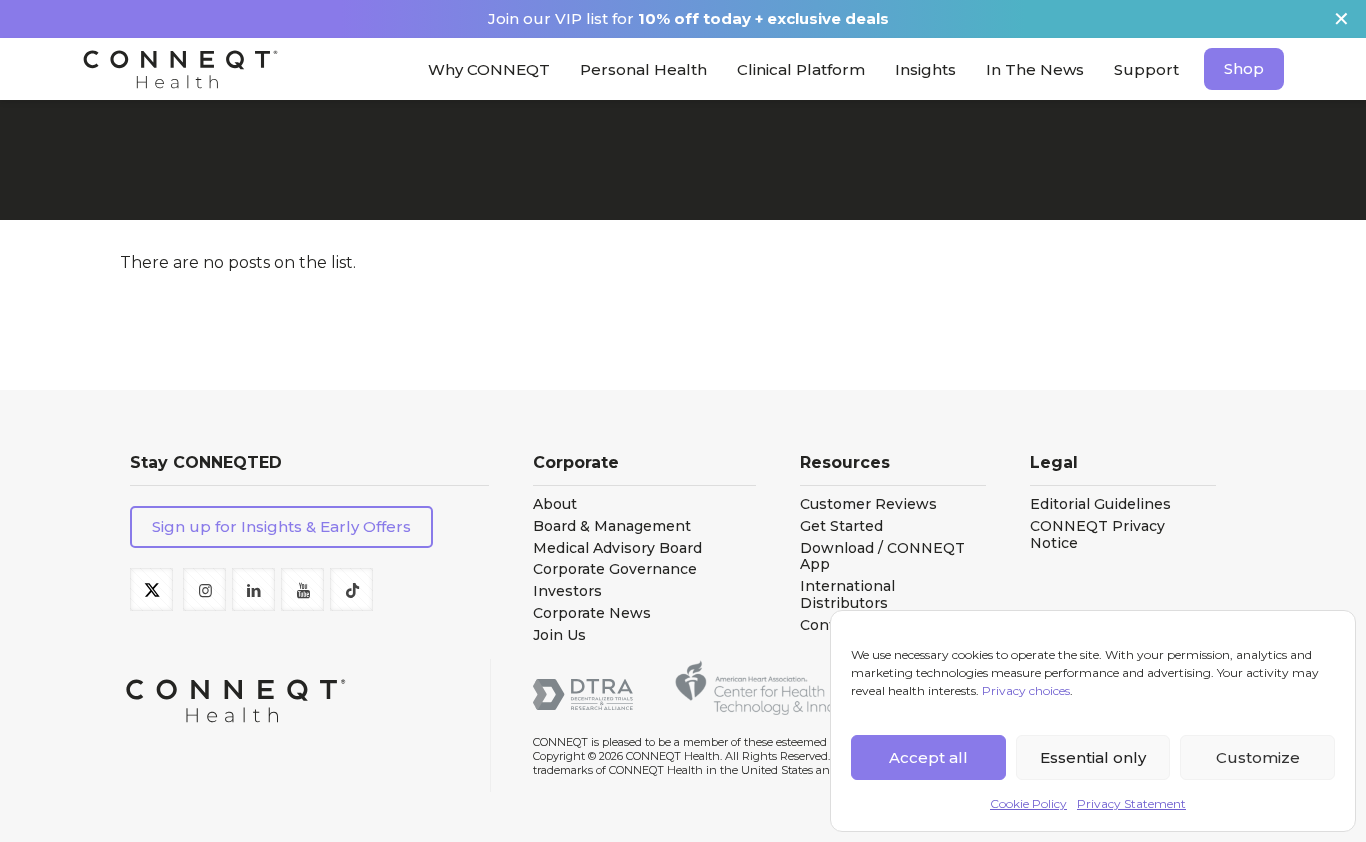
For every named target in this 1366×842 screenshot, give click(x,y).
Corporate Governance (615, 569)
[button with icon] (151, 589)
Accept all (928, 757)
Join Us (559, 635)
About (555, 504)
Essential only (1093, 757)
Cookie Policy (1028, 803)
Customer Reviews (868, 504)
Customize (1258, 757)
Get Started (841, 526)
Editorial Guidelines (1100, 504)
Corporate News (592, 613)
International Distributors (847, 595)
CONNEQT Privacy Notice (1097, 535)
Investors (567, 591)
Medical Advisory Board (617, 548)
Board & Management (612, 526)
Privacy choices (1026, 690)
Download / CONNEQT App (882, 557)
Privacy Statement (1131, 803)
